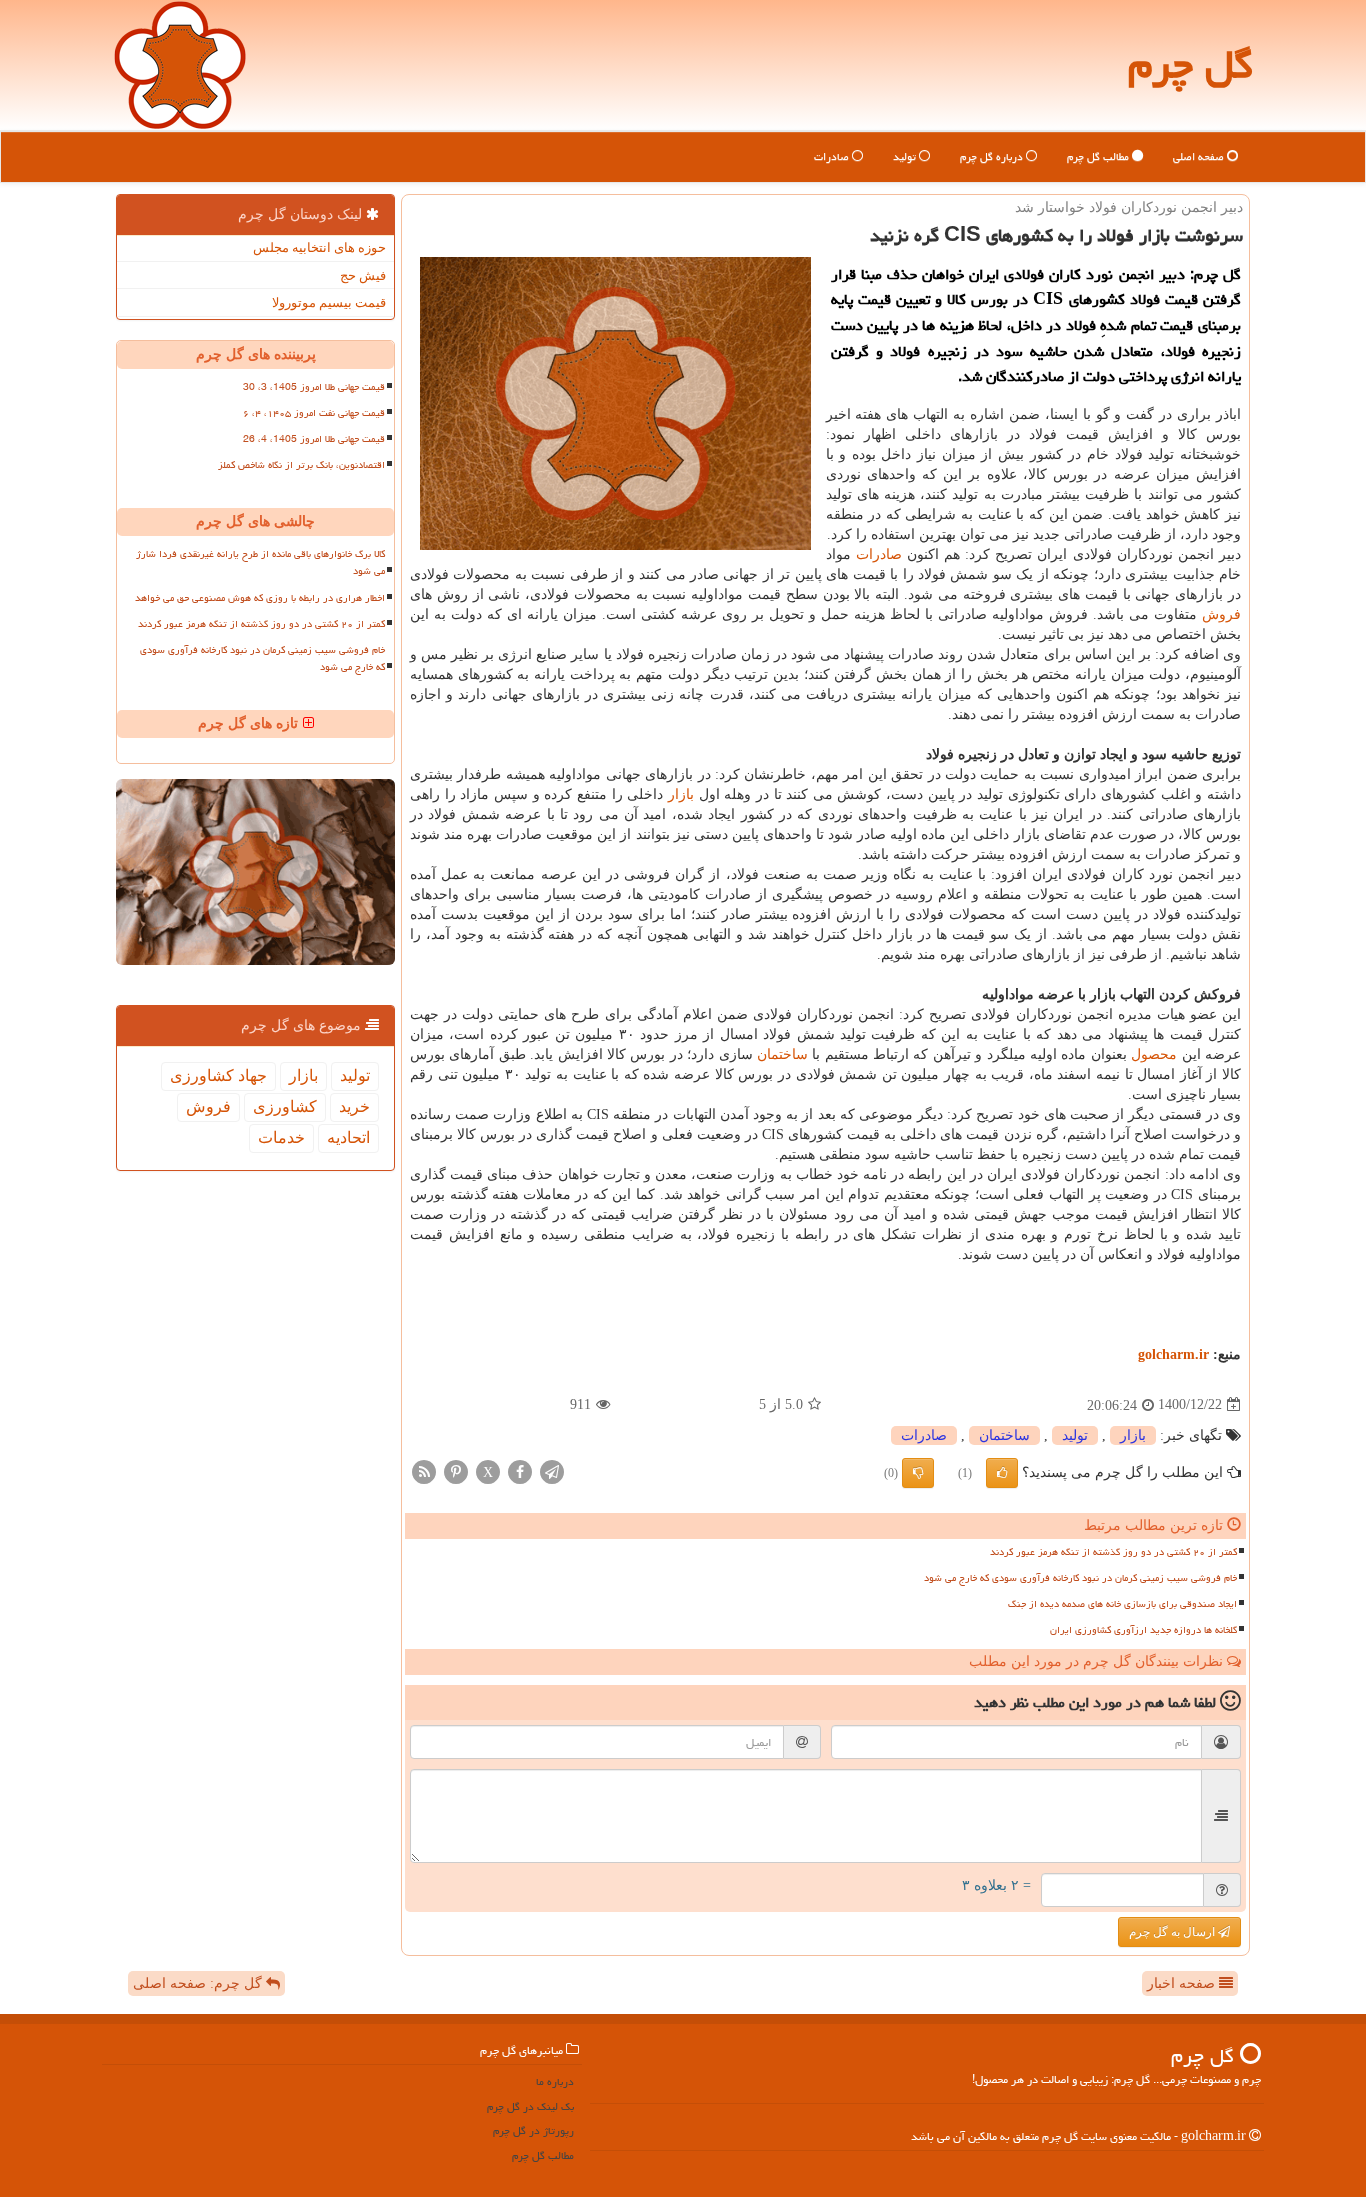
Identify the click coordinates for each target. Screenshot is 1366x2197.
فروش (1221, 614)
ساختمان (782, 1054)
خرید (354, 1106)
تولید (906, 156)
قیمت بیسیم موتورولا (329, 302)
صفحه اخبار (1183, 1983)
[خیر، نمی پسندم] (918, 1473)
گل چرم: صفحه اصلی (199, 1983)
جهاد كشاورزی (218, 1075)
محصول (1154, 1054)
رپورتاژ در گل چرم (533, 2130)
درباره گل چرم (993, 156)
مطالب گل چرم (1099, 156)
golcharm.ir (1173, 1354)
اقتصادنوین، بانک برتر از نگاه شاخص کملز (301, 465)
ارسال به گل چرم (1173, 1932)
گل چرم (1190, 64)
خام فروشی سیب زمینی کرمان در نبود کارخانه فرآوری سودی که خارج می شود (1080, 1578)
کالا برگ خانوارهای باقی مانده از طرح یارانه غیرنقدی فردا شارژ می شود (260, 562)
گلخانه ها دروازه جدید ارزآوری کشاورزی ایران (1143, 1630)
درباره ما (555, 2081)
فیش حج (363, 275)
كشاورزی (285, 1106)
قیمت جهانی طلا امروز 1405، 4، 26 (314, 439)
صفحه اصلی (1200, 156)
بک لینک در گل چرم (530, 2106)
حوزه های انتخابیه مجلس (319, 247)
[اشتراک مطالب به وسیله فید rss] (424, 1470)
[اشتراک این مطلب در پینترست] (456, 1470)
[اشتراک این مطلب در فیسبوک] (520, 1470)
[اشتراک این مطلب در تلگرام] (552, 1470)
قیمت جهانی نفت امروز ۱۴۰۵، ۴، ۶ (314, 413)
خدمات (281, 1137)
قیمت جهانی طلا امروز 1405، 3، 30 (314, 387)
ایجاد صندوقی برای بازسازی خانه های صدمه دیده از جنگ (1122, 1604)
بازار (681, 794)
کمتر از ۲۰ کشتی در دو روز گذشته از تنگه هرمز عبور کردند (1113, 1552)
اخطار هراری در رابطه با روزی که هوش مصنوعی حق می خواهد (260, 598)
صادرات (833, 156)
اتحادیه (348, 1137)
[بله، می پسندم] (1002, 1473)
